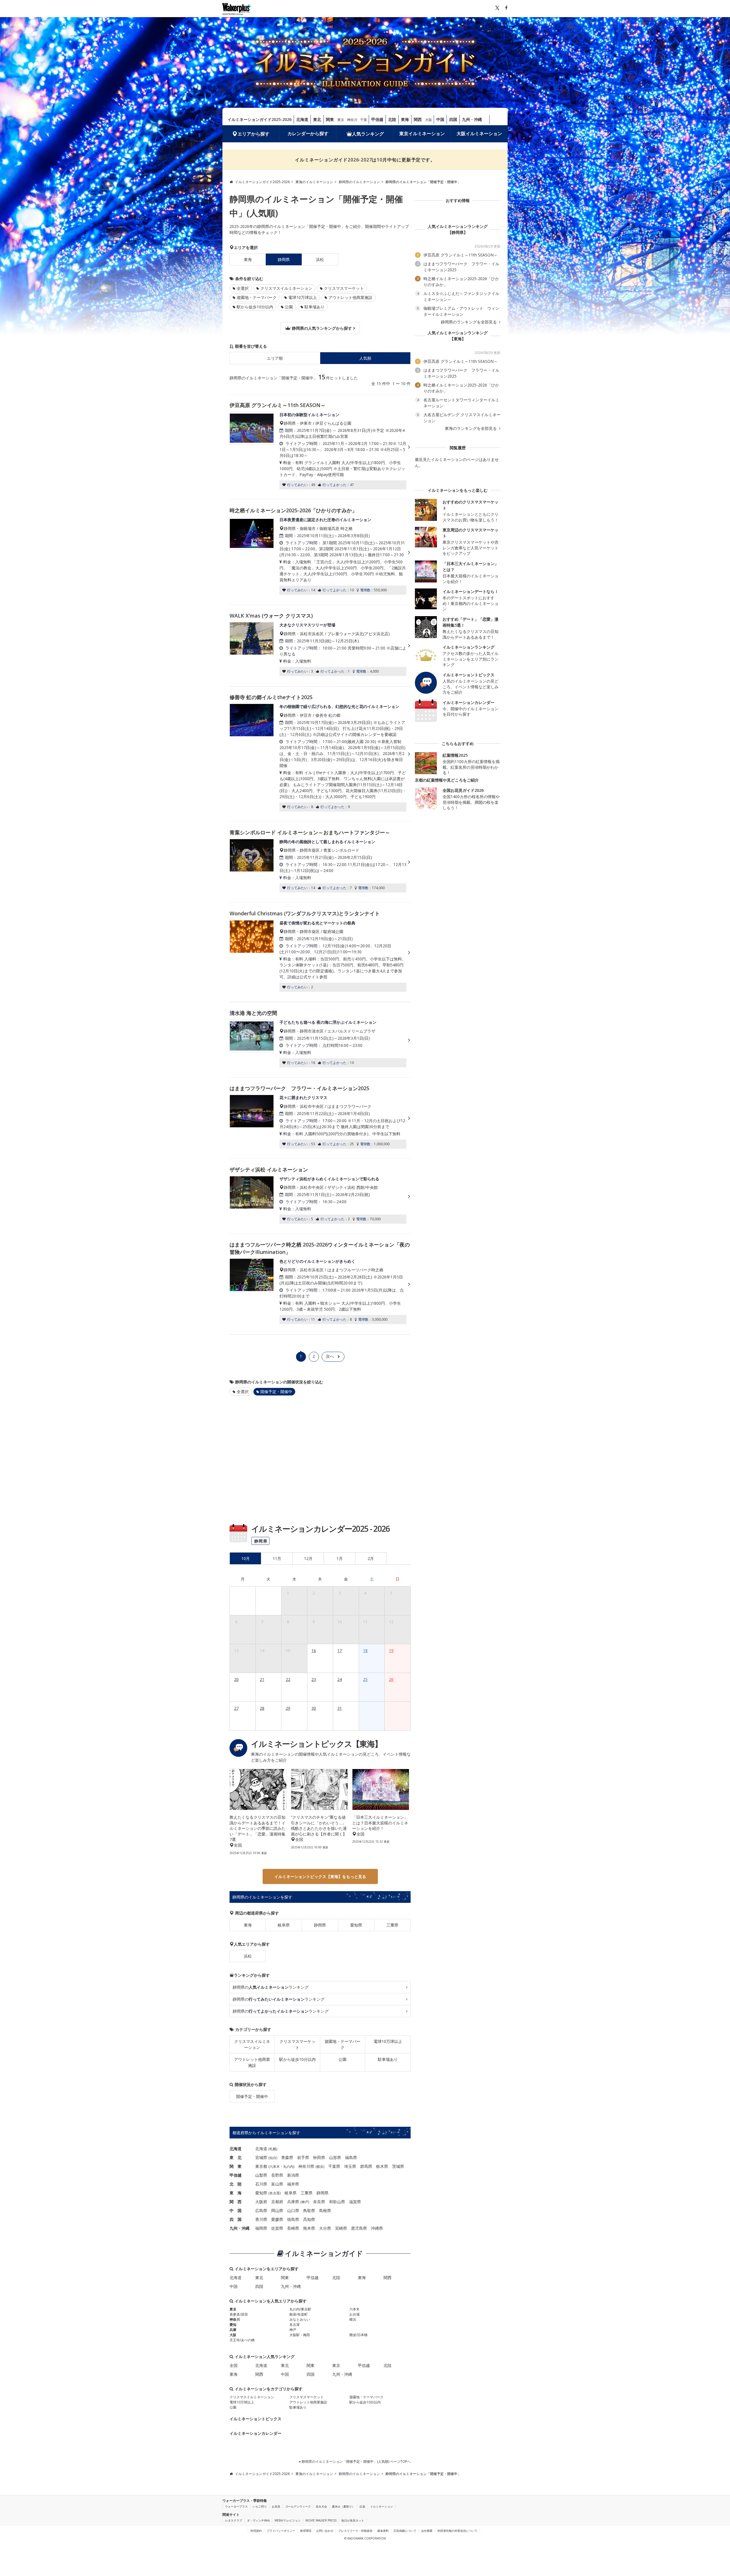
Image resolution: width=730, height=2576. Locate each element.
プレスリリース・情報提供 (355, 2531)
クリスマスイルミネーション (286, 288)
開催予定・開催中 (252, 2096)
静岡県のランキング (271, 1987)
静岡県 (320, 1925)
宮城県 (261, 2157)
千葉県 (334, 2166)
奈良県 (319, 2202)
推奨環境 (306, 2531)
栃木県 (382, 2166)
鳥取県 (309, 2210)
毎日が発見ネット (353, 2520)
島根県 (325, 2210)
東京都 (261, 2166)
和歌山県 (337, 2202)
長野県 (277, 2175)
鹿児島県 (359, 2228)
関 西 (236, 2202)
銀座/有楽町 (299, 2314)
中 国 (236, 2210)
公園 (289, 307)
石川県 (261, 2184)
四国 (453, 119)
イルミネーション (382, 2506)
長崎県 (293, 2228)
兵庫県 (293, 2202)
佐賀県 (277, 2228)
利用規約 (256, 2531)
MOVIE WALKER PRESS (321, 2520)
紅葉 (362, 2506)
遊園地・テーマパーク (257, 297)
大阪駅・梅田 (300, 2335)
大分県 (325, 2228)
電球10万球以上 (303, 297)
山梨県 (261, 2175)
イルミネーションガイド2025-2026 (259, 119)
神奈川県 (306, 2166)
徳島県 (293, 2219)
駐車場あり (315, 307)
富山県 (277, 2184)
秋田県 (319, 2157)
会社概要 (427, 2531)
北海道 (302, 119)
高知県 (309, 2219)
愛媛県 (277, 2219)
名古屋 (275, 2193)
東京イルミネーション (422, 133)
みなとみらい (300, 2319)
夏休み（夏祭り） (343, 2506)
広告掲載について (405, 2531)
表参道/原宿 (239, 2314)
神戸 (305, 2202)
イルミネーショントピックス (255, 2419)
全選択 (243, 288)
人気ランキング (368, 134)
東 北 (236, 2157)
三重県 (392, 1925)
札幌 (273, 2149)
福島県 (351, 2157)
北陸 (392, 119)
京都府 (277, 2202)
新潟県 (293, 2175)
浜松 (320, 259)
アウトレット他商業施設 (350, 297)
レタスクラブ (234, 2520)
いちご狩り (260, 2506)
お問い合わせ (325, 2531)
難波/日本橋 (358, 2335)
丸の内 (288, 2167)
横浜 (320, 2167)
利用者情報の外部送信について (457, 2531)
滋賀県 (355, 2202)
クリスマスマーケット (344, 288)
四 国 (236, 2219)
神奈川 (352, 120)
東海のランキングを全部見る (471, 428)
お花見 (276, 2506)
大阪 (429, 120)
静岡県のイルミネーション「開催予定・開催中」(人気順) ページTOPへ (356, 2461)
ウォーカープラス (236, 2506)
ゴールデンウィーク (298, 2506)
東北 (317, 119)
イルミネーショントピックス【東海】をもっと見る (320, 1876)
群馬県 (366, 2166)
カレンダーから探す (308, 133)
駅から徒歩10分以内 (255, 307)
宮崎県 (341, 2228)
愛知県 (356, 1925)
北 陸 (236, 2184)
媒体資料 (383, 2531)
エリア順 (275, 358)
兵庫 (233, 2330)
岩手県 (303, 2157)
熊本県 (309, 2228)
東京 (341, 120)
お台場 (354, 2314)
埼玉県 (350, 2166)
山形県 (335, 2157)
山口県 (293, 2210)
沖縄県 (377, 2228)
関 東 (236, 2166)
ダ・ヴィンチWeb (258, 2520)
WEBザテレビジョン (288, 2520)
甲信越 (377, 119)
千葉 (364, 120)
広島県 (261, 2210)
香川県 (261, 2219)
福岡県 (261, 2228)
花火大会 (321, 2506)
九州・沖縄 (472, 119)
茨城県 (398, 2166)
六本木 (275, 2167)
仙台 (273, 2158)
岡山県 (277, 2210)
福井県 (293, 2184)
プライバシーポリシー (281, 2531)
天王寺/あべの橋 (242, 2340)
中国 (440, 119)
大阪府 (261, 2202)
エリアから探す (254, 134)
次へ (330, 1356)
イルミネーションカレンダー (255, 2433)
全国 (234, 2365)
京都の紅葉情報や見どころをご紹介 (447, 780)
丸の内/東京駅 (300, 2309)
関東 (330, 119)
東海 (405, 119)
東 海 (236, 2193)
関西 (418, 119)
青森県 (287, 2157)
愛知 (233, 2325)
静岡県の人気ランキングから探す (321, 328)
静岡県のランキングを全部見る (469, 322)
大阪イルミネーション (479, 133)
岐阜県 (284, 1925)
